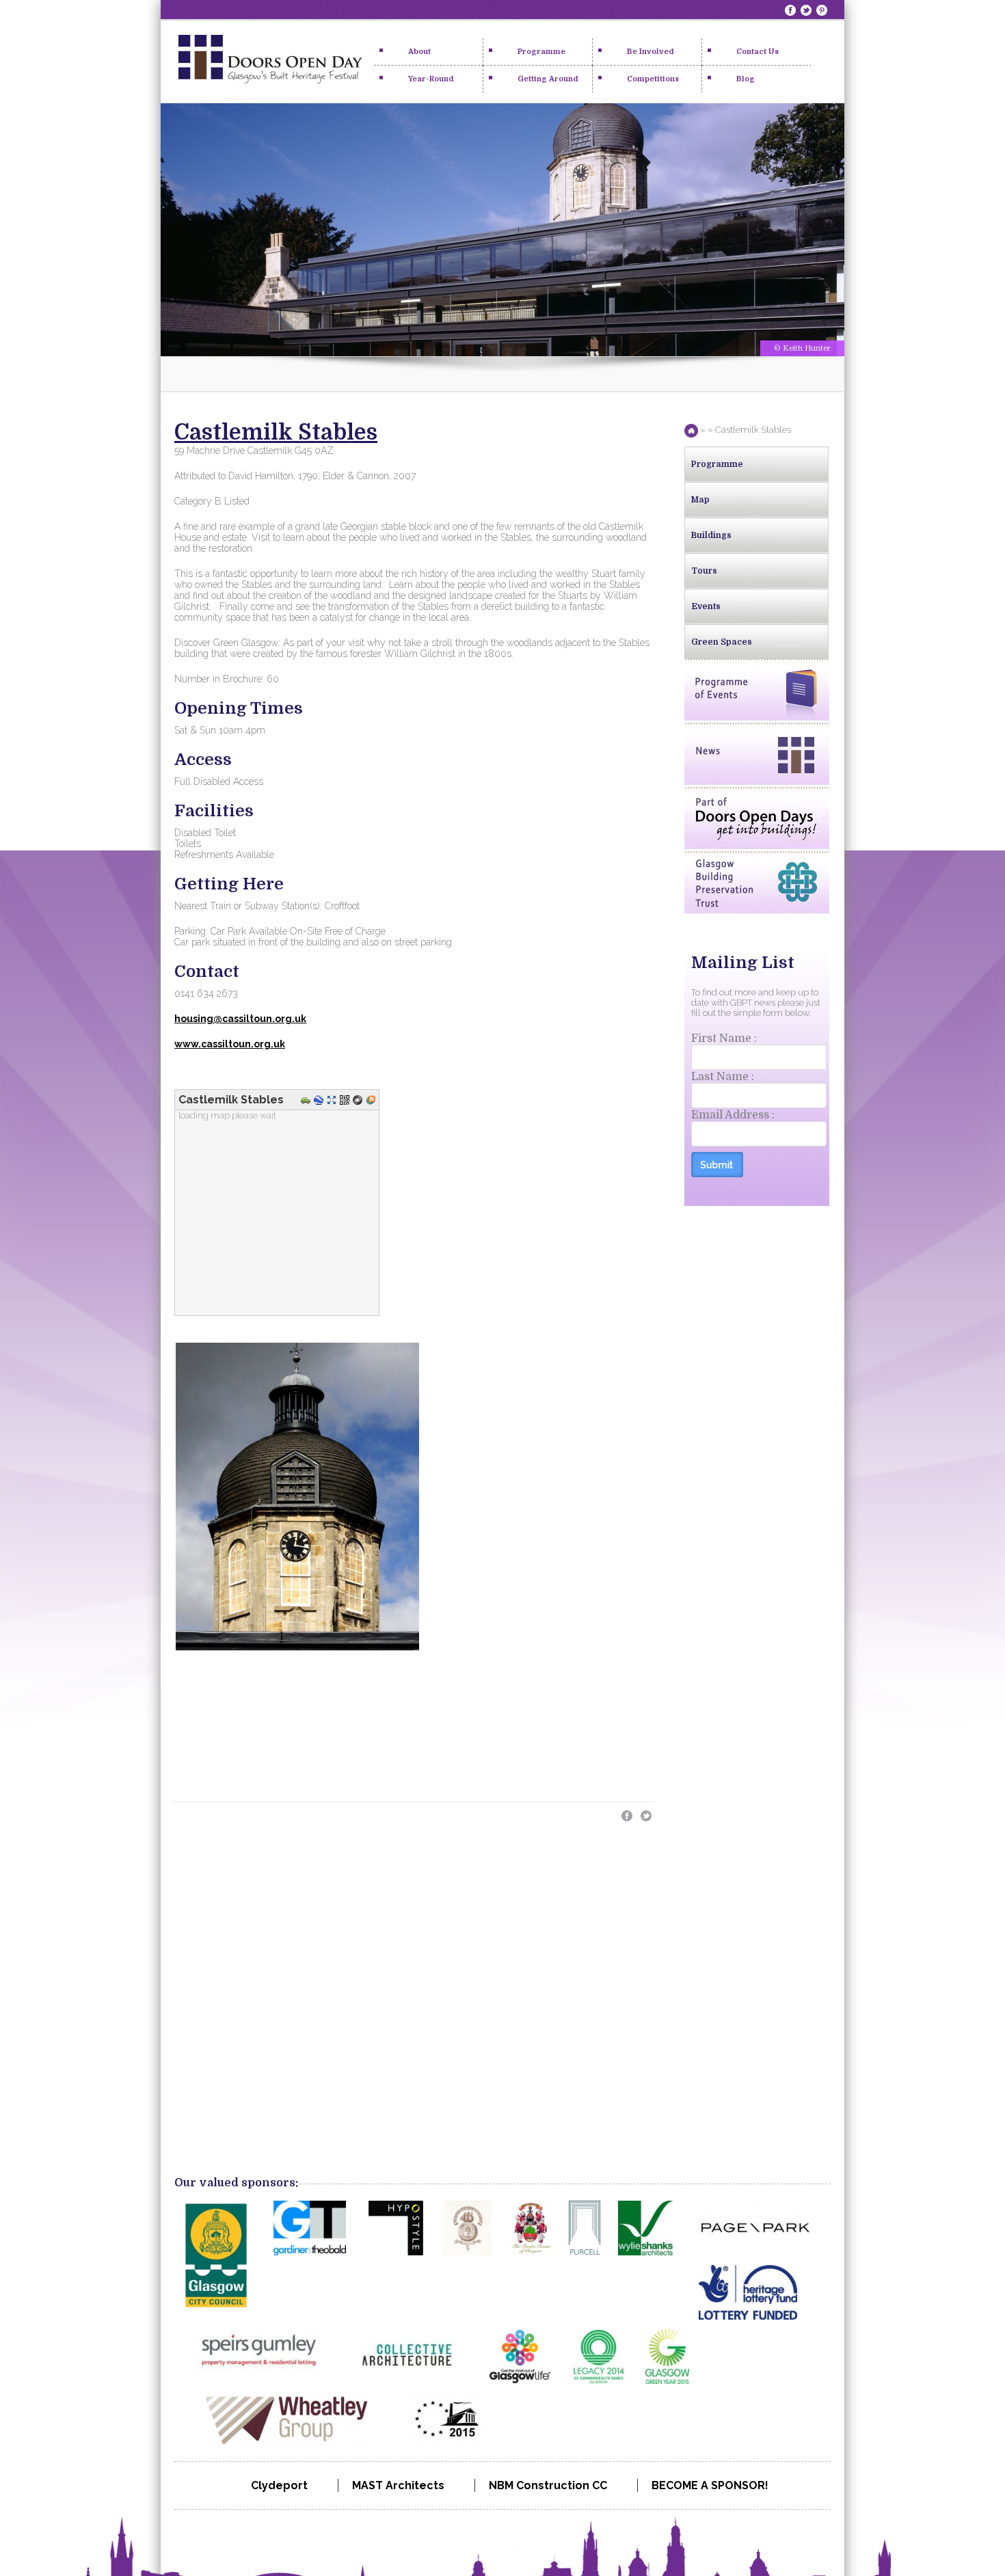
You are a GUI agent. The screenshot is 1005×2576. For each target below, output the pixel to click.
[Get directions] (307, 1101)
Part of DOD (757, 818)
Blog (746, 79)
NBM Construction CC (548, 2485)
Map (700, 500)
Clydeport (279, 2485)
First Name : (724, 1038)
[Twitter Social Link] (807, 10)
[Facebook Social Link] (792, 10)
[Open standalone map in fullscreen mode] (333, 1101)
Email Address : (733, 1115)
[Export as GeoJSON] (359, 1101)
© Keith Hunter (802, 348)
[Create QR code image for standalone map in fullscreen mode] (346, 1101)
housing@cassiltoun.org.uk (240, 1019)
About (419, 52)
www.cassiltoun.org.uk (230, 1044)
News (757, 754)
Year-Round (431, 79)
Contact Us (758, 52)
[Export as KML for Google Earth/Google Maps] (320, 1101)
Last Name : (723, 1077)
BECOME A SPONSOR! (710, 2485)
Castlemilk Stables (276, 432)
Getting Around (548, 79)
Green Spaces (722, 642)
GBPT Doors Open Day (270, 62)
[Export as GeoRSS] (372, 1101)
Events (706, 606)
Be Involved (651, 52)
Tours (704, 571)
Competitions (653, 79)
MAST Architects (398, 2485)
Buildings (711, 535)
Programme (541, 52)
